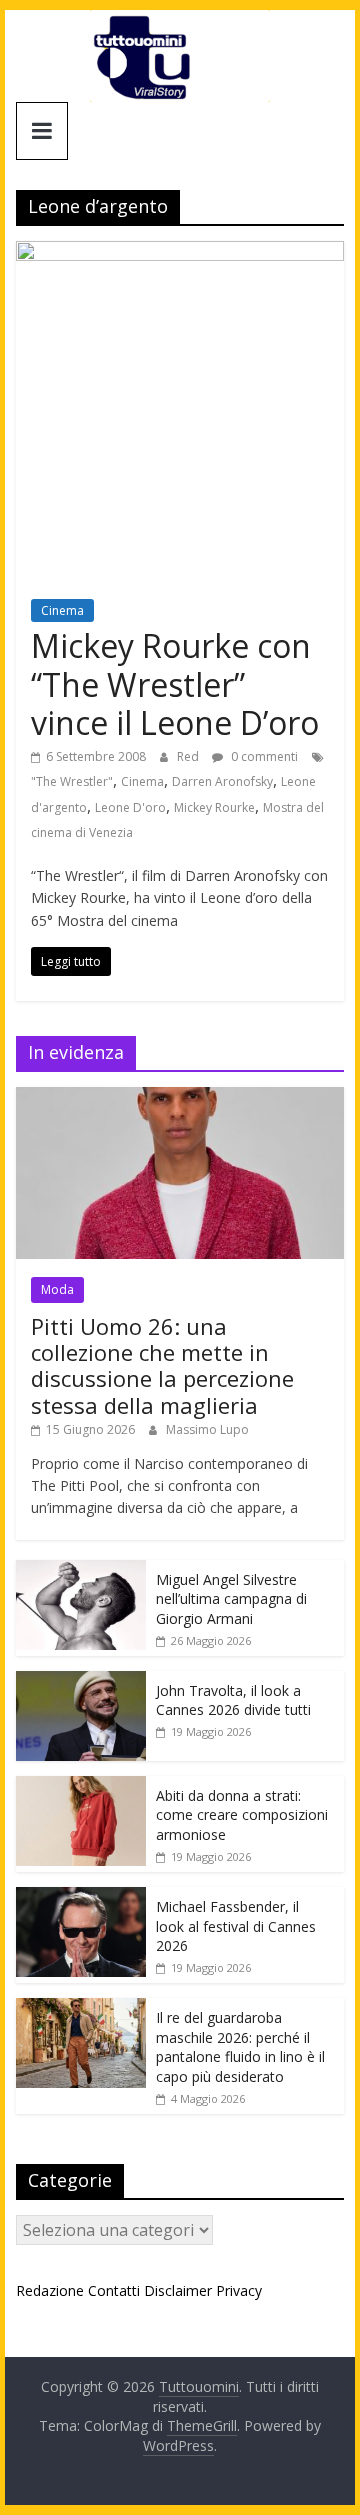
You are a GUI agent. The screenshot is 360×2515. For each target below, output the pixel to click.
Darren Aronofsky (222, 781)
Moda (57, 1289)
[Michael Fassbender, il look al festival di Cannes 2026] (81, 1897)
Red (189, 756)
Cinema (62, 610)
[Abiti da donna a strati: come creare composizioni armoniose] (81, 1786)
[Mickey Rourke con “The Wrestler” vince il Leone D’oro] (180, 253)
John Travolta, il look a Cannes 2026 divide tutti (233, 1700)
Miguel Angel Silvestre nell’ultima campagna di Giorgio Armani (231, 1599)
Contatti (114, 2290)
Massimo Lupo (207, 1429)
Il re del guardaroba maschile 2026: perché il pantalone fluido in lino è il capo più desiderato (240, 2047)
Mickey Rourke (214, 807)
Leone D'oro (130, 807)
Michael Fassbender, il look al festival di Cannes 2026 (236, 1926)
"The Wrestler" (72, 781)
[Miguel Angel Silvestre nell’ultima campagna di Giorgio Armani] (81, 1570)
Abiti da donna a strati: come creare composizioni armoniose (242, 1815)
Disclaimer (178, 2290)
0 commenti (263, 756)
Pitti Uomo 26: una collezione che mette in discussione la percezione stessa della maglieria (162, 1365)
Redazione (50, 2290)
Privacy (239, 2290)
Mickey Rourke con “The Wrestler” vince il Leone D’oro (175, 684)
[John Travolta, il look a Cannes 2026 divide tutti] (81, 1681)
